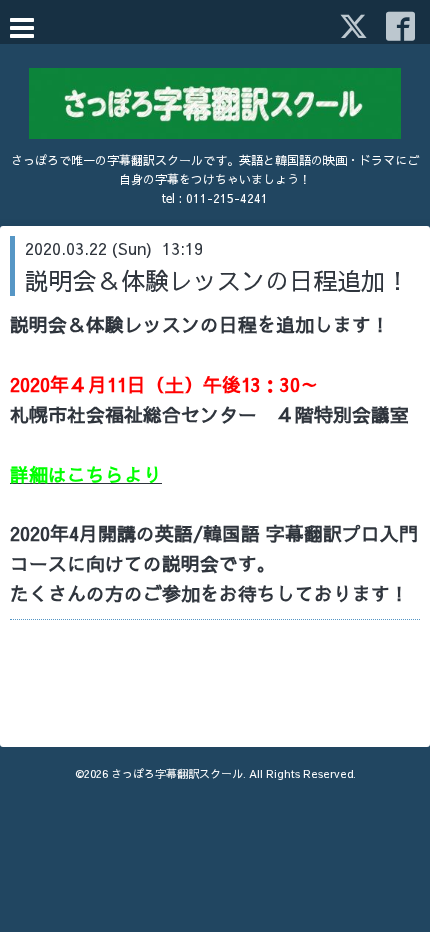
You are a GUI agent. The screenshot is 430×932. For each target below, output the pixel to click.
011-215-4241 (227, 198)
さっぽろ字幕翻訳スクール (177, 773)
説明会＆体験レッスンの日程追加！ (217, 280)
